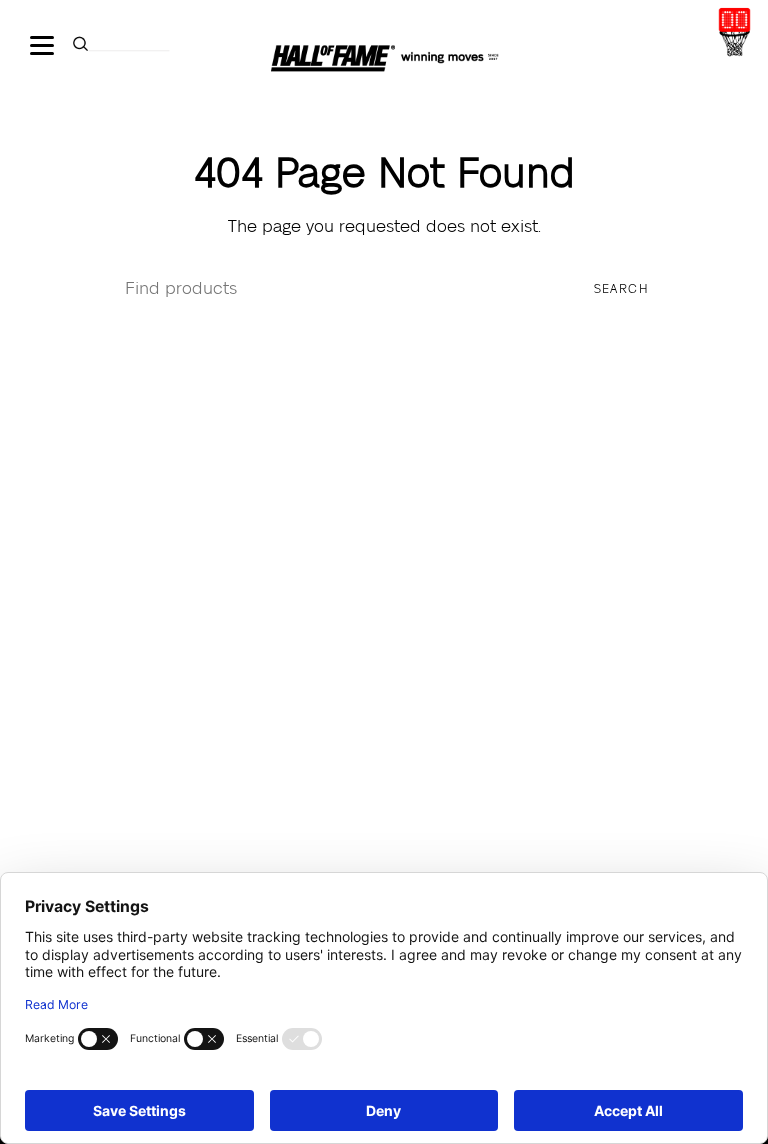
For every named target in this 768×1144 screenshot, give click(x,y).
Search (621, 289)
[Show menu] (45, 45)
